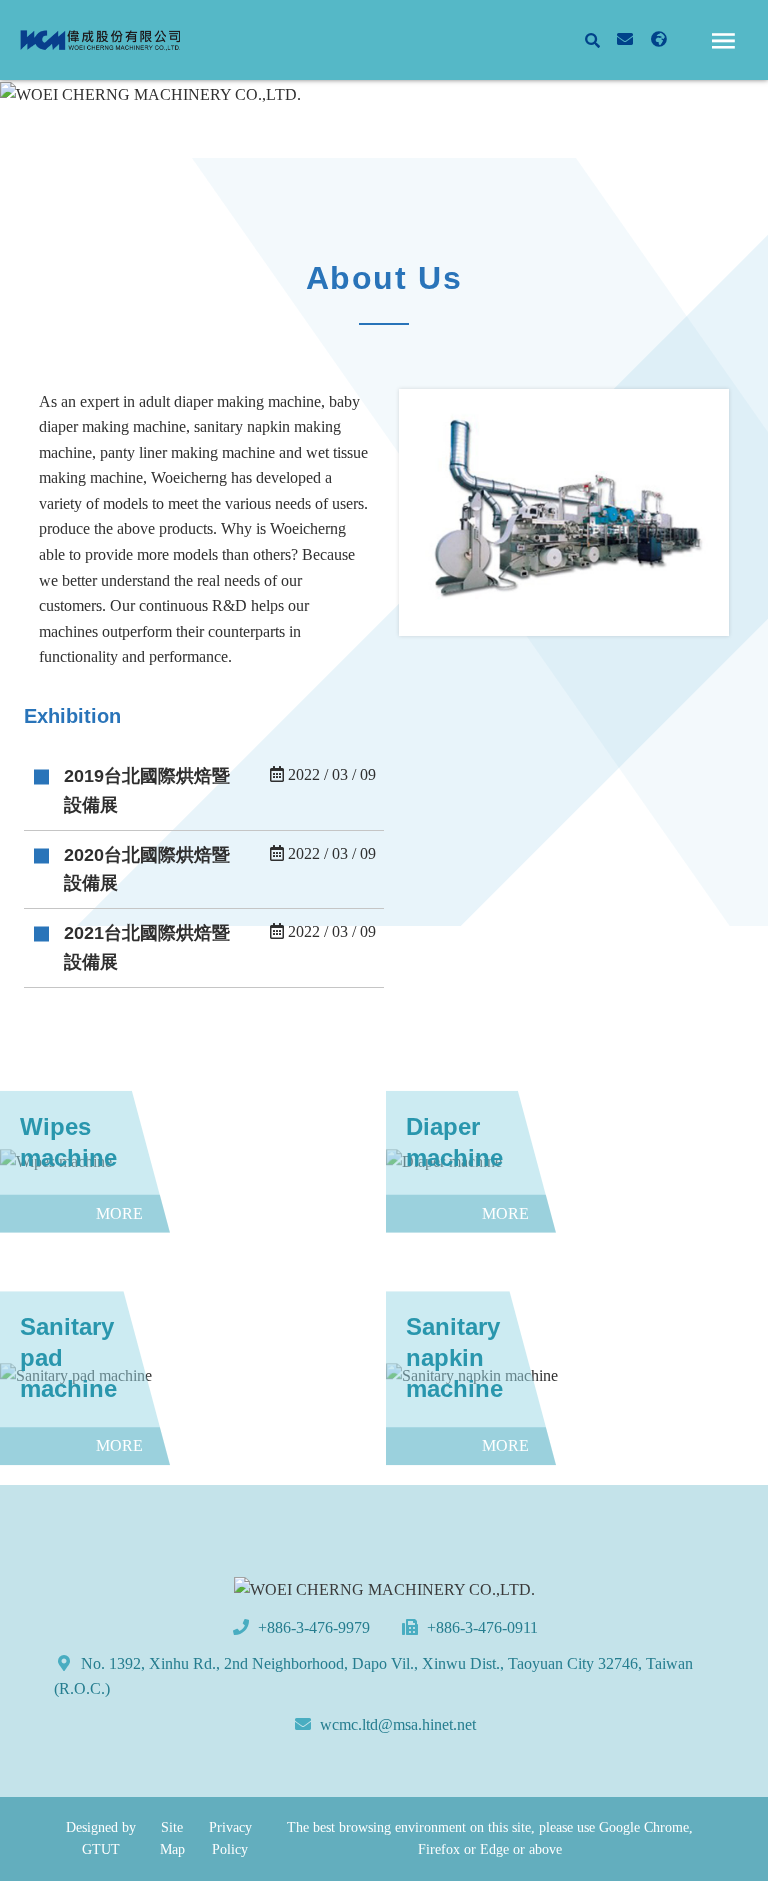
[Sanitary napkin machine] (577, 1376)
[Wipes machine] (191, 1162)
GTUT (101, 1849)
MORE (204, 791)
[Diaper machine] (577, 1162)
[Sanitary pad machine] (191, 1376)
